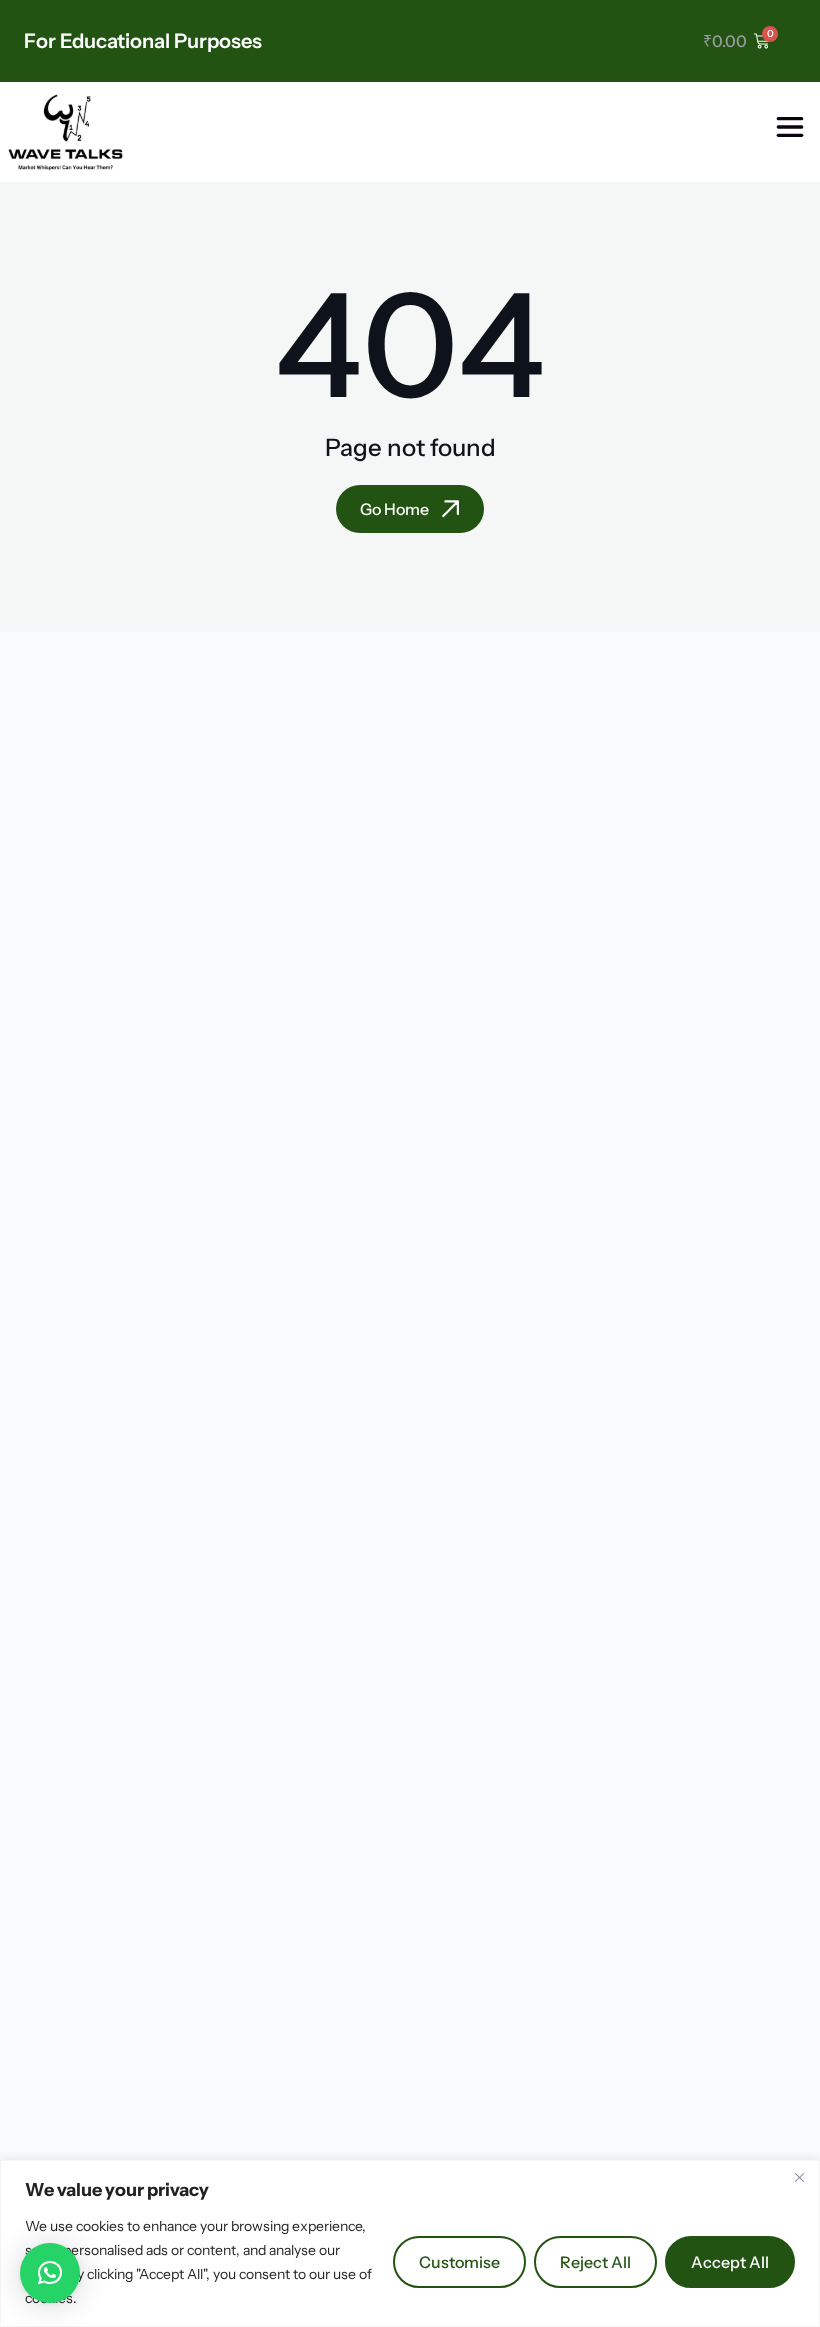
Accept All (730, 2262)
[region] (410, 2243)
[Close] (799, 2177)
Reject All (595, 2262)
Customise (459, 2262)
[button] (50, 2273)
